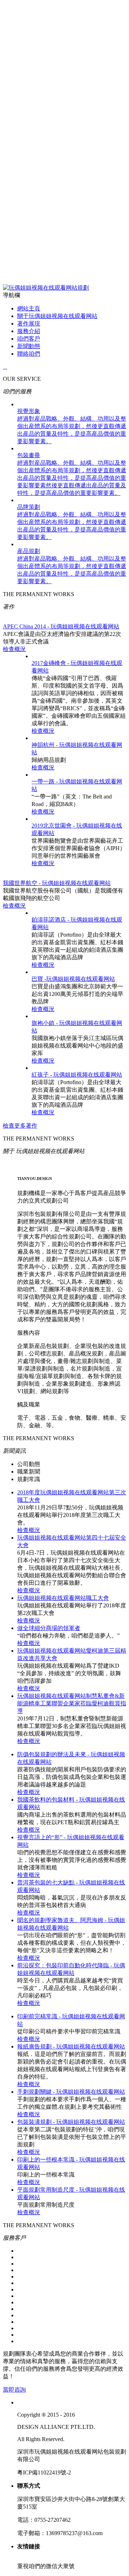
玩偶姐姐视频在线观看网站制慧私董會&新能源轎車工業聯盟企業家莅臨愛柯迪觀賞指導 (72, 1703)
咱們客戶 (29, 339)
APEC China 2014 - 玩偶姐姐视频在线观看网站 (61, 626)
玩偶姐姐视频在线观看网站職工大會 (63, 1598)
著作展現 (29, 324)
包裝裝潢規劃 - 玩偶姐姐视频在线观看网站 (71, 2122)
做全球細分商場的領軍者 (49, 1628)
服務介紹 (29, 331)
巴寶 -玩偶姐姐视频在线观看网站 (73, 979)
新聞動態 (29, 346)
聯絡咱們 (29, 354)
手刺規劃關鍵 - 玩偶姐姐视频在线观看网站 (71, 2092)
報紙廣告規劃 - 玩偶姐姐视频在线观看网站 (71, 2046)
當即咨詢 (14, 2390)
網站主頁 (29, 308)
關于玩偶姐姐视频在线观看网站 (57, 316)
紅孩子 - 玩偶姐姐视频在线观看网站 (77, 1075)
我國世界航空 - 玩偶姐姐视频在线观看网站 (57, 883)
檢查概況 (14, 649)
